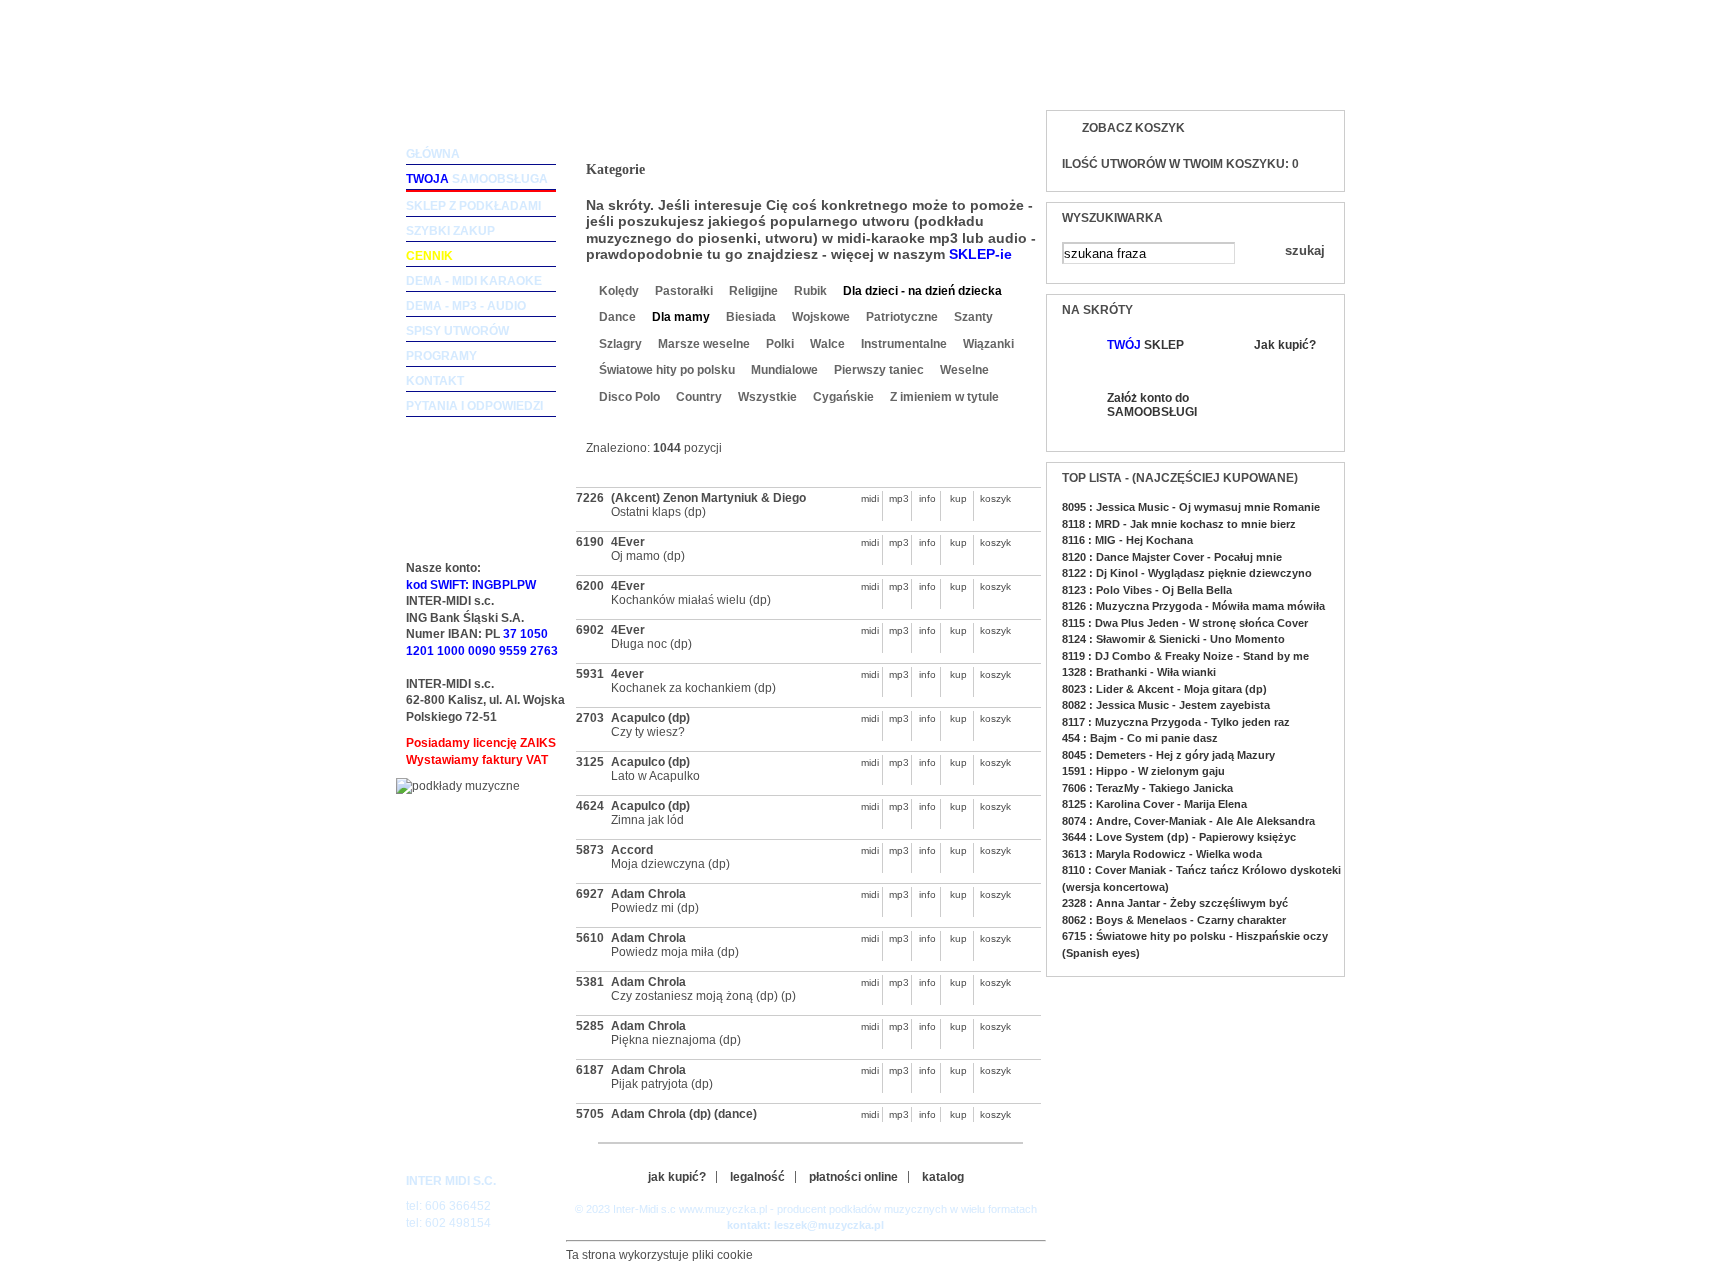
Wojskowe (821, 317)
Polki (780, 344)
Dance (617, 317)
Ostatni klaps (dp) (658, 512)
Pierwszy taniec (879, 370)
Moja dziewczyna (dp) (670, 864)
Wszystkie (767, 397)
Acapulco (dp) (650, 718)
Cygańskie (843, 397)
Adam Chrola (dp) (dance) (684, 1114)
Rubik (810, 291)
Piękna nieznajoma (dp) (676, 1040)
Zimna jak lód (647, 820)
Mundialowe (784, 370)
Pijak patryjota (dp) (662, 1084)
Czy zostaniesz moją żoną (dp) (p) (703, 996)
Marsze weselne (704, 344)
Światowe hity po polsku (667, 370)
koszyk (990, 498)
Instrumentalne (904, 344)
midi (870, 498)
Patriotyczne (902, 317)
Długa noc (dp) (651, 644)
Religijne (753, 291)
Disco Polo (629, 397)
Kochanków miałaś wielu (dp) (691, 600)
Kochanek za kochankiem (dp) (693, 688)
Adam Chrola (648, 894)
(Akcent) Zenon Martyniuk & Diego (708, 498)
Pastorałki (684, 291)
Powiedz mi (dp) (655, 908)
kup (958, 498)
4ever (627, 674)
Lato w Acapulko (655, 776)
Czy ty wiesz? (648, 732)
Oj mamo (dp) (648, 556)
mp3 (899, 498)
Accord (632, 850)
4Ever (628, 542)
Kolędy (619, 291)
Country (699, 397)
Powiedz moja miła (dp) (675, 952)
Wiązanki (988, 344)
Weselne (964, 370)
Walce (827, 344)
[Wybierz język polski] (1303, 76)
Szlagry (620, 344)
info (927, 498)
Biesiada (751, 317)
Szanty (973, 317)
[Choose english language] (1263, 76)
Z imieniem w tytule (944, 397)
